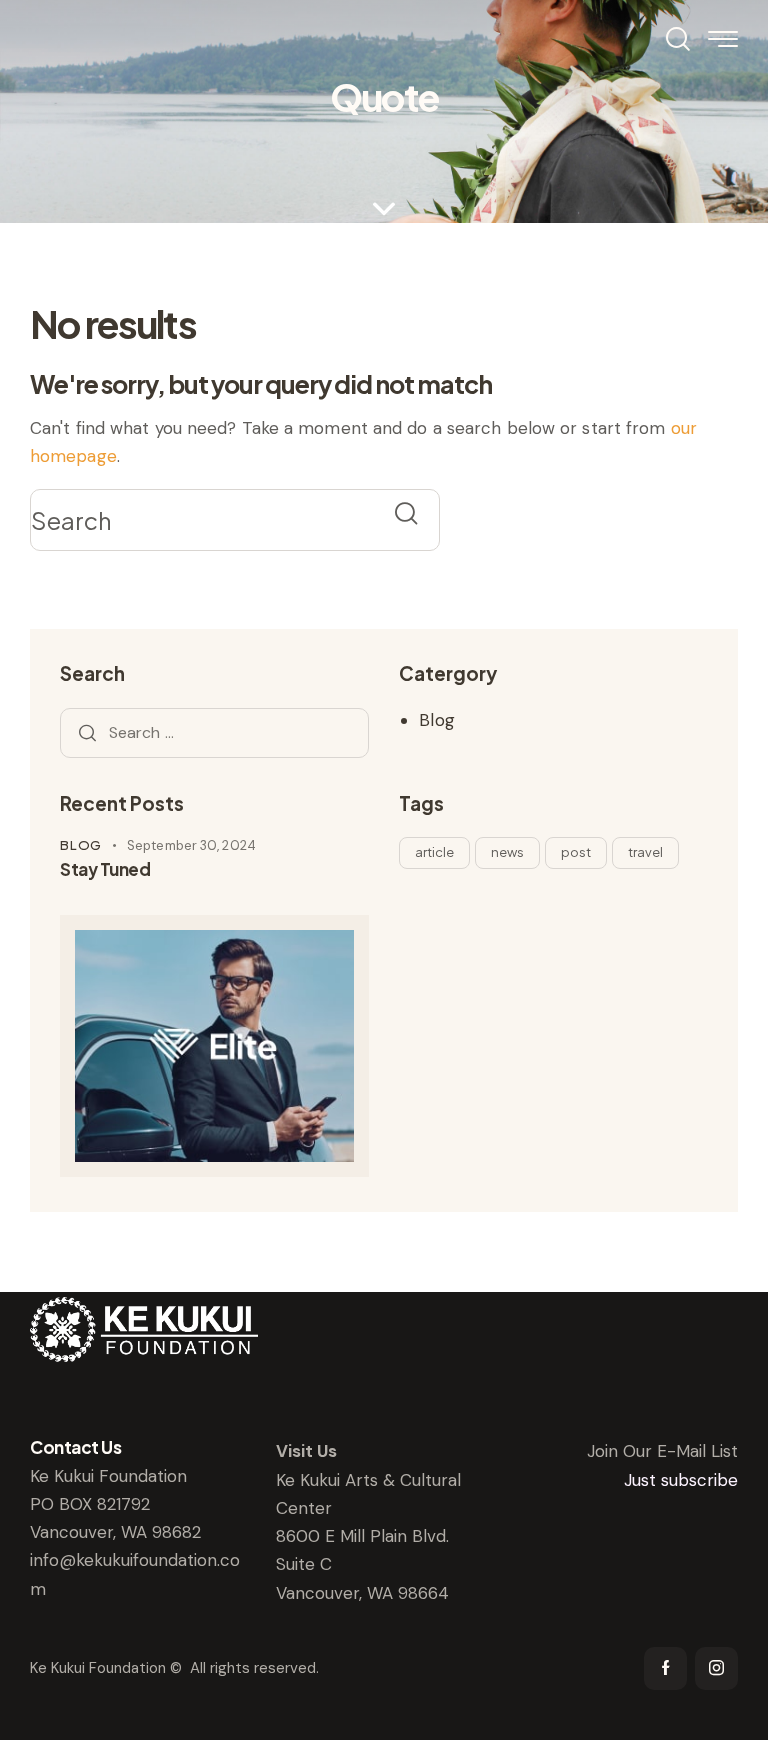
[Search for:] (214, 732)
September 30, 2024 (191, 845)
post (576, 852)
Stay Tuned (105, 869)
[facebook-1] (665, 1668)
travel (645, 852)
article (434, 852)
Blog (436, 720)
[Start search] (406, 513)
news (507, 852)
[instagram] (716, 1668)
